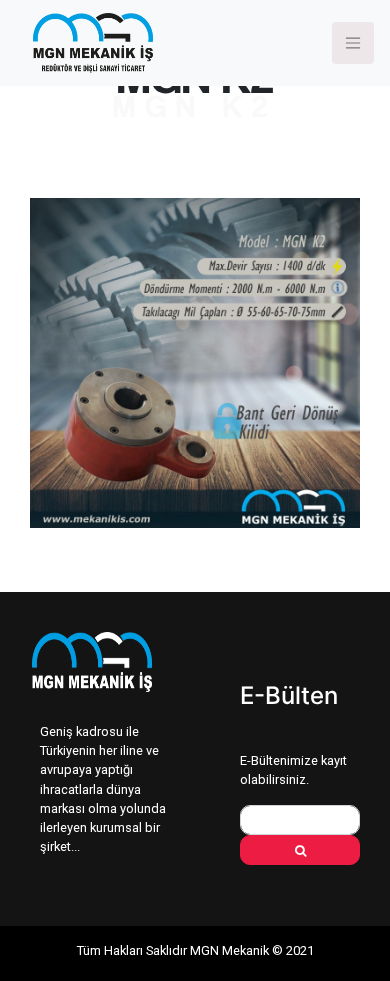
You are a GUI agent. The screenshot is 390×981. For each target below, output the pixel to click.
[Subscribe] (300, 850)
